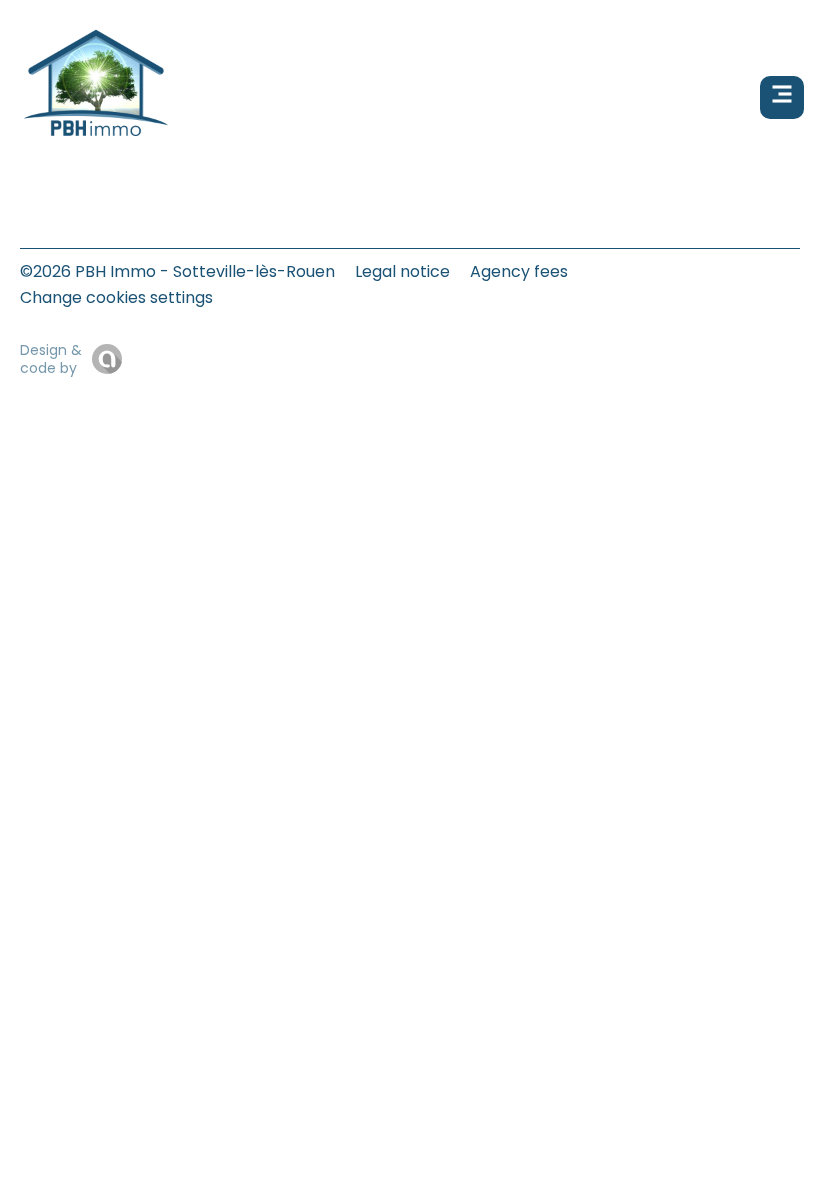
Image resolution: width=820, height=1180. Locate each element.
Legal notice (402, 271)
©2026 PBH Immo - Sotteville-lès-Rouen (177, 271)
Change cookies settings (116, 297)
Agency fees (519, 271)
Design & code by (51, 359)
